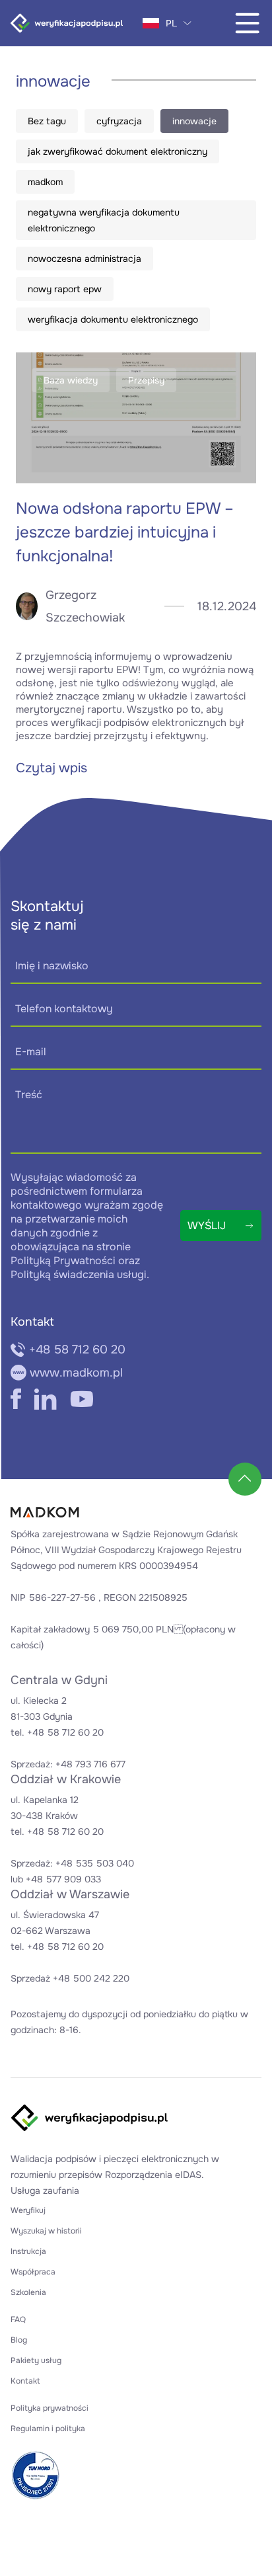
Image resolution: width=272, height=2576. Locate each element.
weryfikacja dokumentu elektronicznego (113, 319)
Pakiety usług (36, 2360)
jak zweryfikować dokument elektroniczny (118, 151)
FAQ (18, 2319)
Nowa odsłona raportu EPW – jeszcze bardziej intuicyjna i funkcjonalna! (125, 532)
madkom (45, 182)
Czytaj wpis (51, 768)
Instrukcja (28, 2251)
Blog (19, 2340)
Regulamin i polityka (48, 2429)
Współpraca (33, 2272)
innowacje (194, 121)
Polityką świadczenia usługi (79, 1274)
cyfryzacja (119, 121)
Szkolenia (28, 2292)
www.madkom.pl (76, 1373)
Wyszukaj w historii (46, 2231)
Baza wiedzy (71, 380)
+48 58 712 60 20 (77, 1349)
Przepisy (146, 380)
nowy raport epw (65, 289)
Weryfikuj (28, 2210)
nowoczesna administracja (85, 259)
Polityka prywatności (50, 2408)
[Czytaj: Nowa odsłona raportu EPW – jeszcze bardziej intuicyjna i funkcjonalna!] (136, 418)
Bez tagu (47, 121)
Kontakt (25, 2381)
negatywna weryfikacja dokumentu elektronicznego (104, 220)
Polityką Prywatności (63, 1261)
